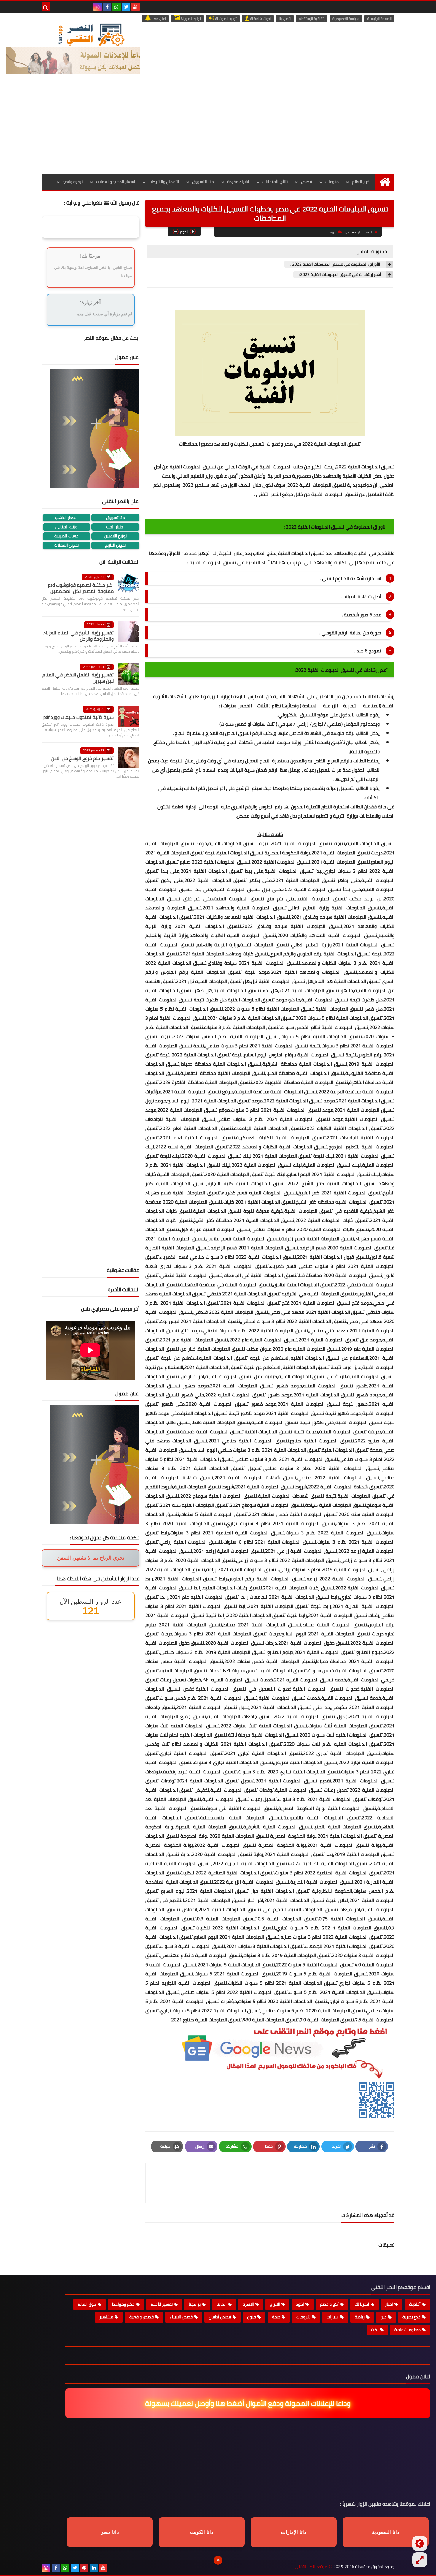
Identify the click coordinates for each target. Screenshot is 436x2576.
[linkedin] (94, 2568)
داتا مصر (110, 2532)
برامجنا (195, 2304)
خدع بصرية (412, 2317)
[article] (211, 2183)
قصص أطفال (220, 2317)
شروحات (331, 232)
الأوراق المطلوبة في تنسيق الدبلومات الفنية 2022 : (336, 264)
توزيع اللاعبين (116, 536)
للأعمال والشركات (164, 182)
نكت (375, 2330)
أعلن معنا (158, 19)
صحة (276, 2317)
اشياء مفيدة (238, 182)
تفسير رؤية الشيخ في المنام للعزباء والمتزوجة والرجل (78, 636)
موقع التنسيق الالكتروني (304, 715)
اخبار (389, 2304)
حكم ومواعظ (123, 2304)
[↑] (218, 2560)
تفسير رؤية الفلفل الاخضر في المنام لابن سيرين (78, 678)
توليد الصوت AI (225, 19)
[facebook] (107, 7)
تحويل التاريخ (115, 545)
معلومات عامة (408, 2330)
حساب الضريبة (66, 536)
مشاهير (106, 2317)
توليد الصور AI (190, 19)
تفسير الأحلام (162, 2304)
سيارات (333, 2317)
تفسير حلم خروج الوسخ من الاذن (82, 758)
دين (384, 2317)
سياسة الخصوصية (346, 19)
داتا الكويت (202, 2532)
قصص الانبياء (181, 2317)
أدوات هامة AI (260, 19)
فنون (252, 2317)
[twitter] (126, 7)
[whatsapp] (117, 7)
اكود (300, 2304)
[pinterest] (84, 2568)
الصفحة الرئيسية (379, 19)
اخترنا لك (362, 2304)
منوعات (332, 182)
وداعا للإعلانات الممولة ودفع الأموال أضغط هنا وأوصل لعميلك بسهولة (245, 2403)
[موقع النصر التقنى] (91, 35)
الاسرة (248, 2304)
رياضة (360, 2317)
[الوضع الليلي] (420, 2543)
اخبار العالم (361, 182)
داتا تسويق (116, 518)
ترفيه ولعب (73, 182)
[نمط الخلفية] (420, 2560)
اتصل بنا (285, 19)
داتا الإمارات (294, 2532)
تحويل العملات (66, 545)
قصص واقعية (141, 2317)
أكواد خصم (329, 2304)
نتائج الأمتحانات (275, 182)
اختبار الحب (115, 527)
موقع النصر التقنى (311, 2567)
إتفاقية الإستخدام (312, 19)
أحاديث (415, 2304)
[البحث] (46, 7)
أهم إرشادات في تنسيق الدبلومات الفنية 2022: (340, 275)
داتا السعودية (386, 2532)
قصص (307, 182)
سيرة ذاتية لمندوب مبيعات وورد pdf (78, 717)
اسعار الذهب (66, 518)
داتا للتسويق (203, 182)
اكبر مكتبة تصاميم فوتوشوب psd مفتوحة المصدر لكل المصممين (81, 588)
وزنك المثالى (66, 527)
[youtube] (136, 7)
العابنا (222, 2304)
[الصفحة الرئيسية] (385, 182)
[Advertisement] (218, 129)
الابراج (275, 2304)
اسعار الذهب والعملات (116, 182)
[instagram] (98, 7)
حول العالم (87, 2304)
